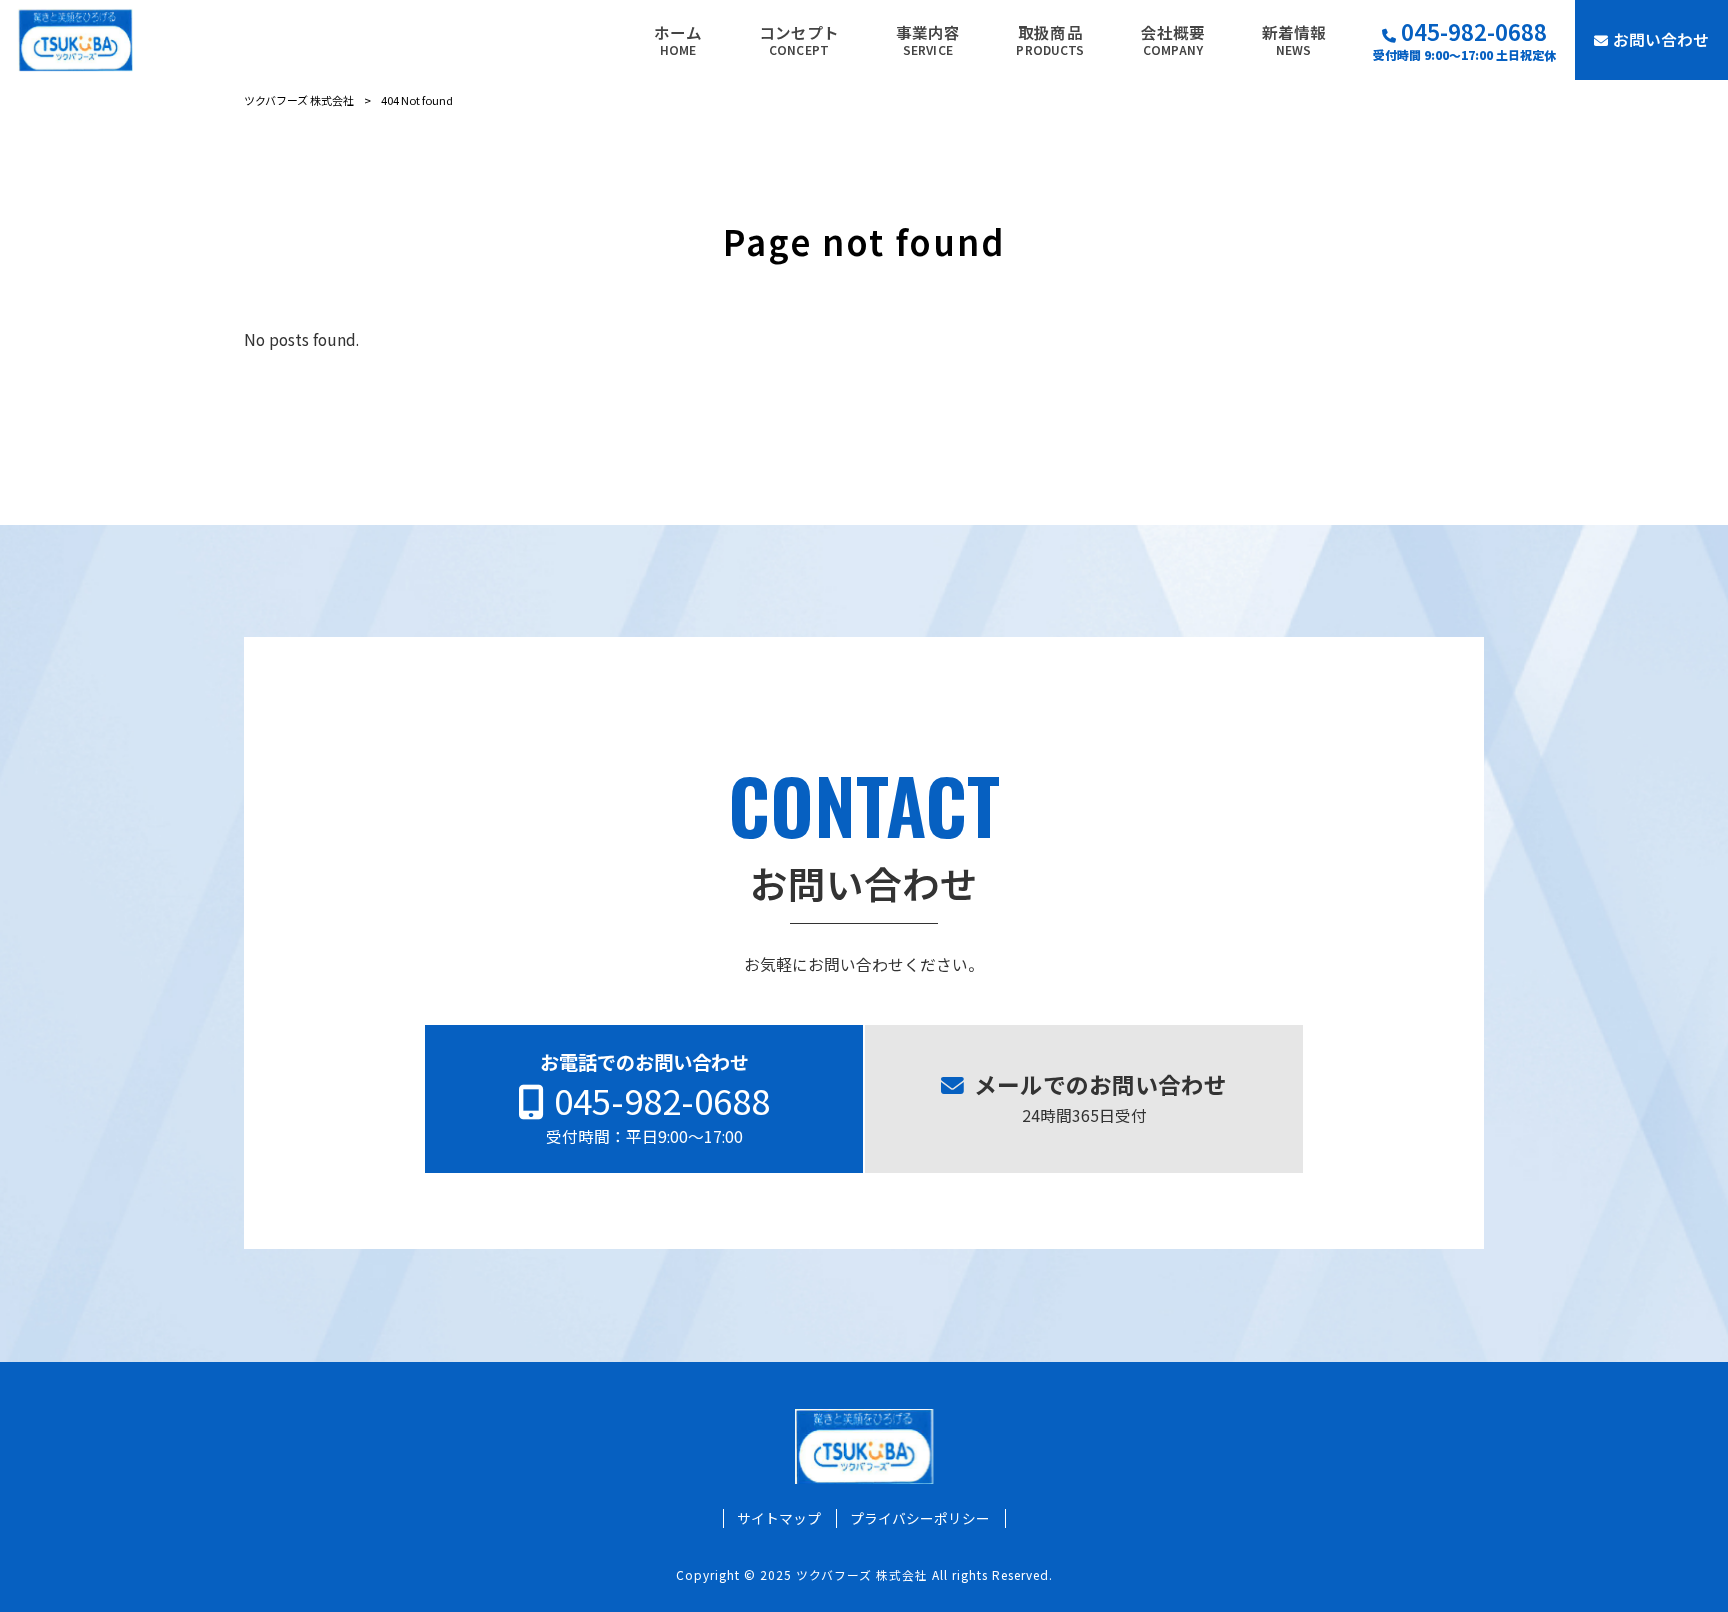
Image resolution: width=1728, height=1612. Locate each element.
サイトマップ (779, 1518)
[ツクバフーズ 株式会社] (75, 40)
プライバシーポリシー (920, 1518)
